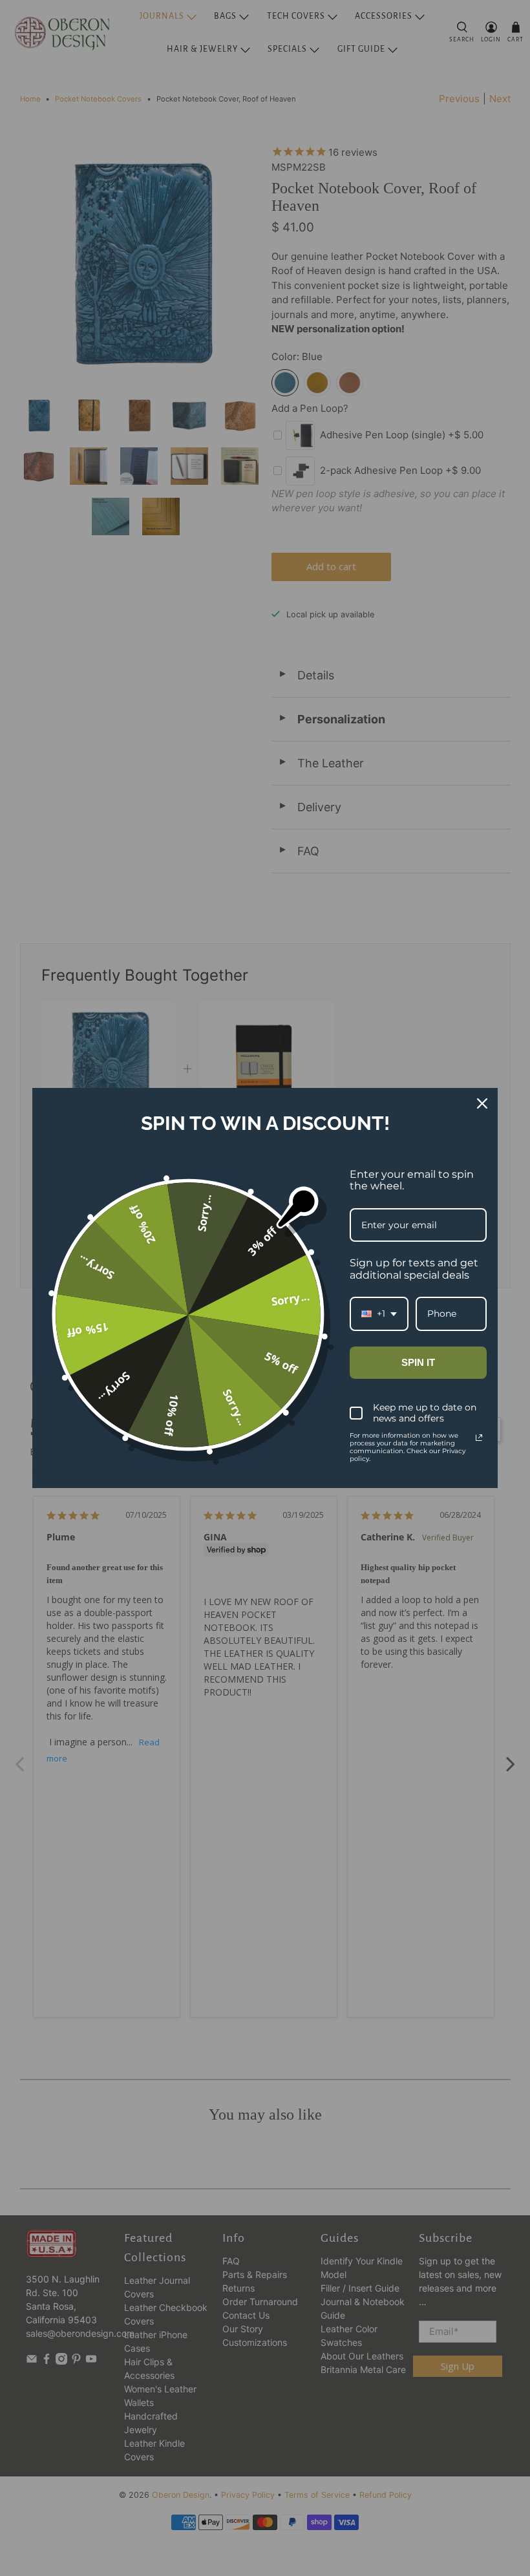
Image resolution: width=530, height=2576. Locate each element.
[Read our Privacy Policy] (479, 1438)
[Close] (482, 1103)
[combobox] (379, 1314)
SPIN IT (418, 1362)
